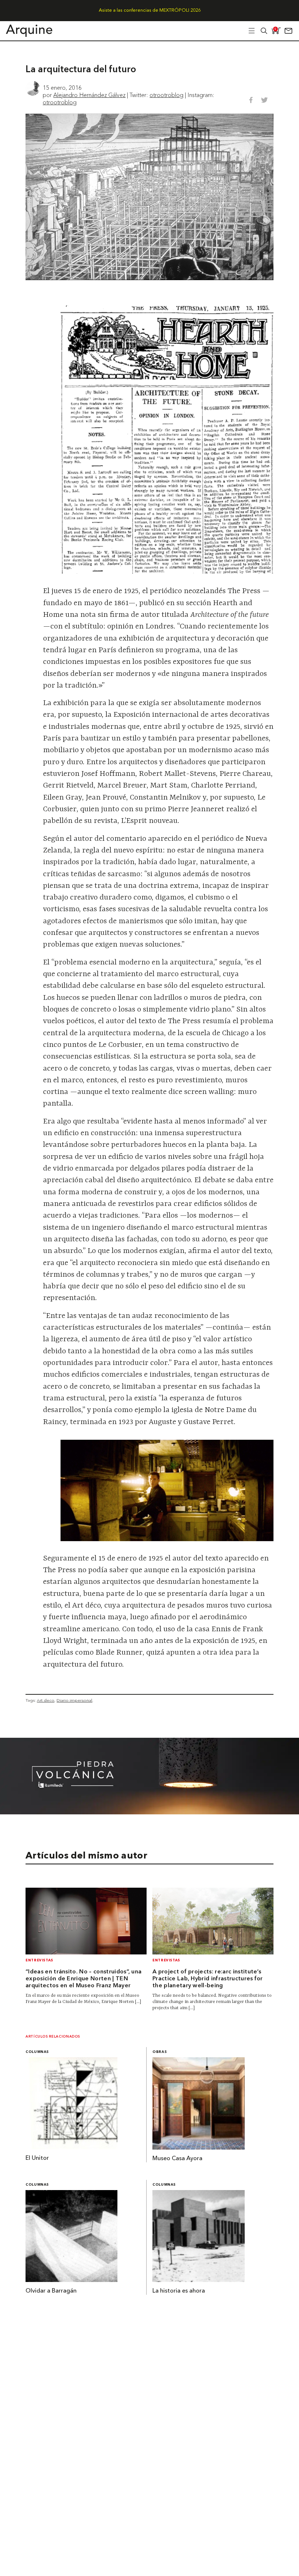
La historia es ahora (179, 2291)
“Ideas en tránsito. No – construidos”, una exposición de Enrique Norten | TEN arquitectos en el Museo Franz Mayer (84, 1979)
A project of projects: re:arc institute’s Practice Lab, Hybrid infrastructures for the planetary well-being (208, 1979)
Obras (160, 2052)
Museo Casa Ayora (177, 2159)
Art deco (46, 1700)
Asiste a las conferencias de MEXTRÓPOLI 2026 (150, 10)
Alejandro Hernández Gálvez (89, 95)
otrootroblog (166, 95)
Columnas (37, 2052)
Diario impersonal (74, 1700)
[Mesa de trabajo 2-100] (149, 1812)
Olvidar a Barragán (51, 2291)
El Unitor (37, 2158)
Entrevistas (39, 1960)
